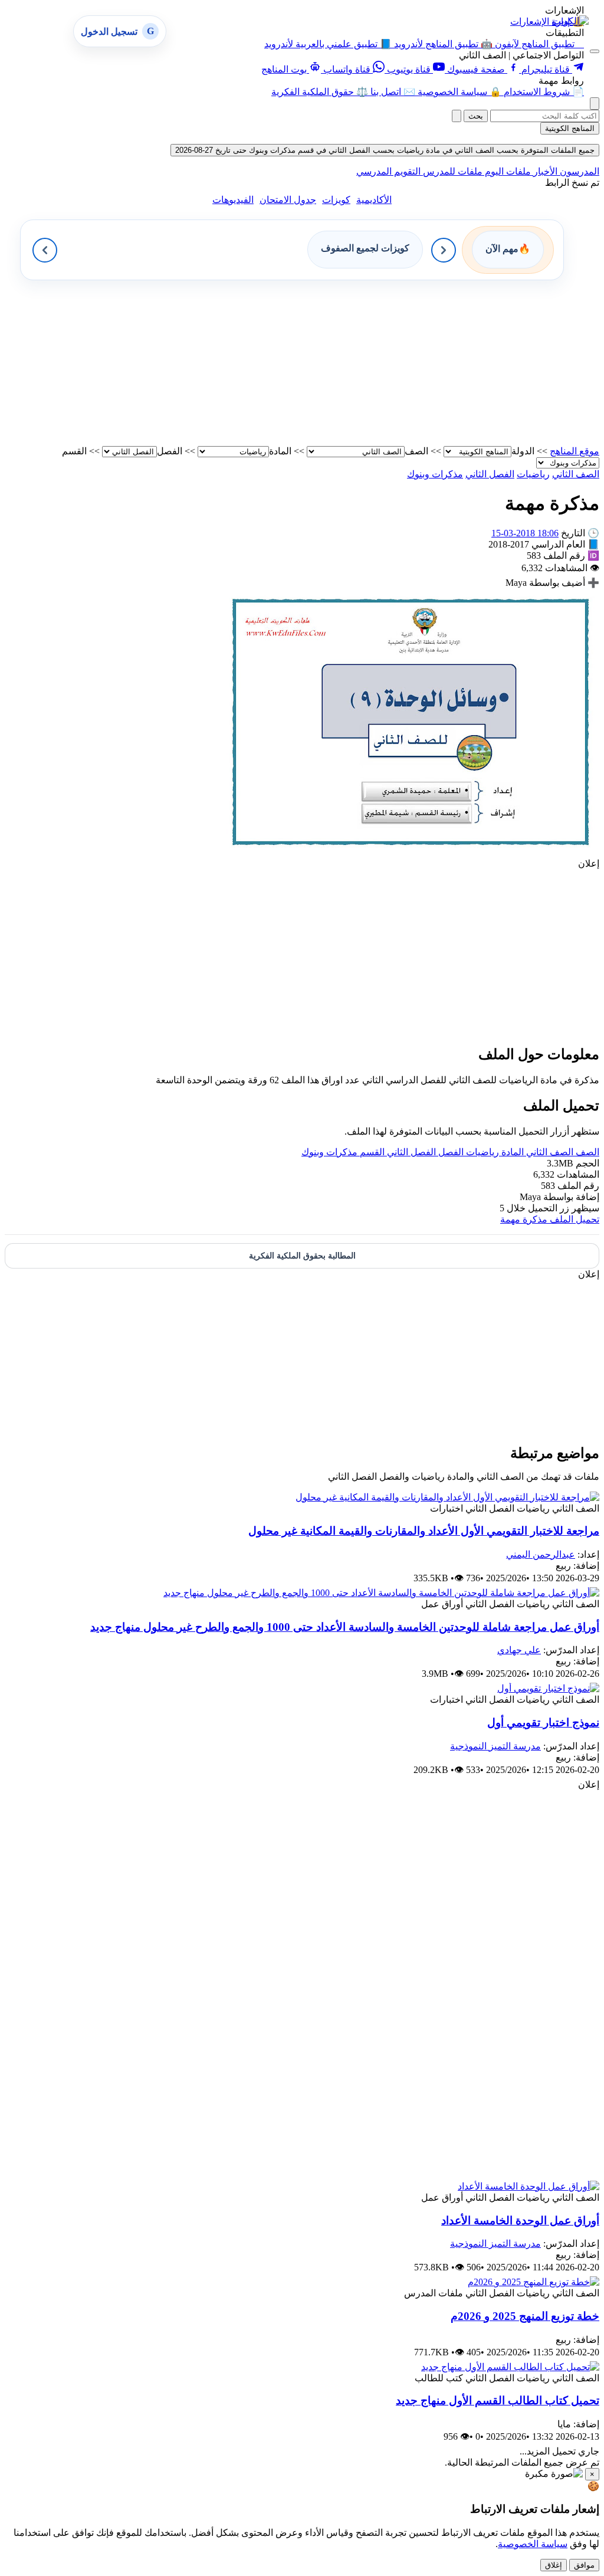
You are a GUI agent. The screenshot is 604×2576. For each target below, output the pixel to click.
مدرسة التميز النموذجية (495, 1746)
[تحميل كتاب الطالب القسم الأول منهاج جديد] (510, 2367)
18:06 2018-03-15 (525, 533)
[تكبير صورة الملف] (411, 852)
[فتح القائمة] (595, 51)
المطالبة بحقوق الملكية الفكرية (302, 1256)
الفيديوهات (233, 200)
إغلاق (554, 2565)
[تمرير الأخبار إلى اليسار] (45, 250)
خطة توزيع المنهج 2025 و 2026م (525, 2316)
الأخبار (544, 171)
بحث (476, 116)
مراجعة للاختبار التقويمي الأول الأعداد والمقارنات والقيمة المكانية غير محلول (424, 1531)
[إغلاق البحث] (457, 116)
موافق (584, 2565)
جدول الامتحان (288, 200)
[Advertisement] (302, 363)
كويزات (336, 200)
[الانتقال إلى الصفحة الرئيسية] (570, 21)
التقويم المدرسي (388, 171)
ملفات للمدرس (452, 171)
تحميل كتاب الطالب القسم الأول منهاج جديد (498, 2400)
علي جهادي (519, 1650)
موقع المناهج (575, 451)
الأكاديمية (374, 200)
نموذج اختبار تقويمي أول (543, 1723)
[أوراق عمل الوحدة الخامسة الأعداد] (528, 2186)
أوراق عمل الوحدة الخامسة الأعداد (520, 2221)
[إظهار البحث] (595, 104)
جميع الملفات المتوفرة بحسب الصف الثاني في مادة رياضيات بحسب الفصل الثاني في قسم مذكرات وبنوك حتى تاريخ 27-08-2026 (385, 150)
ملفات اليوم (507, 171)
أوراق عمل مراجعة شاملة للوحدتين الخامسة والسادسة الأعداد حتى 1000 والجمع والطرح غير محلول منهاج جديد (345, 1627)
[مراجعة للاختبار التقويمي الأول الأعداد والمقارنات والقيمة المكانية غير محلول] (447, 1497)
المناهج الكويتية (570, 128)
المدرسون (578, 171)
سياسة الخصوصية (533, 2544)
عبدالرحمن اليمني (541, 1554)
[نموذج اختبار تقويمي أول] (548, 1688)
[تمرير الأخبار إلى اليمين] (444, 250)
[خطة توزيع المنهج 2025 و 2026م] (534, 2282)
